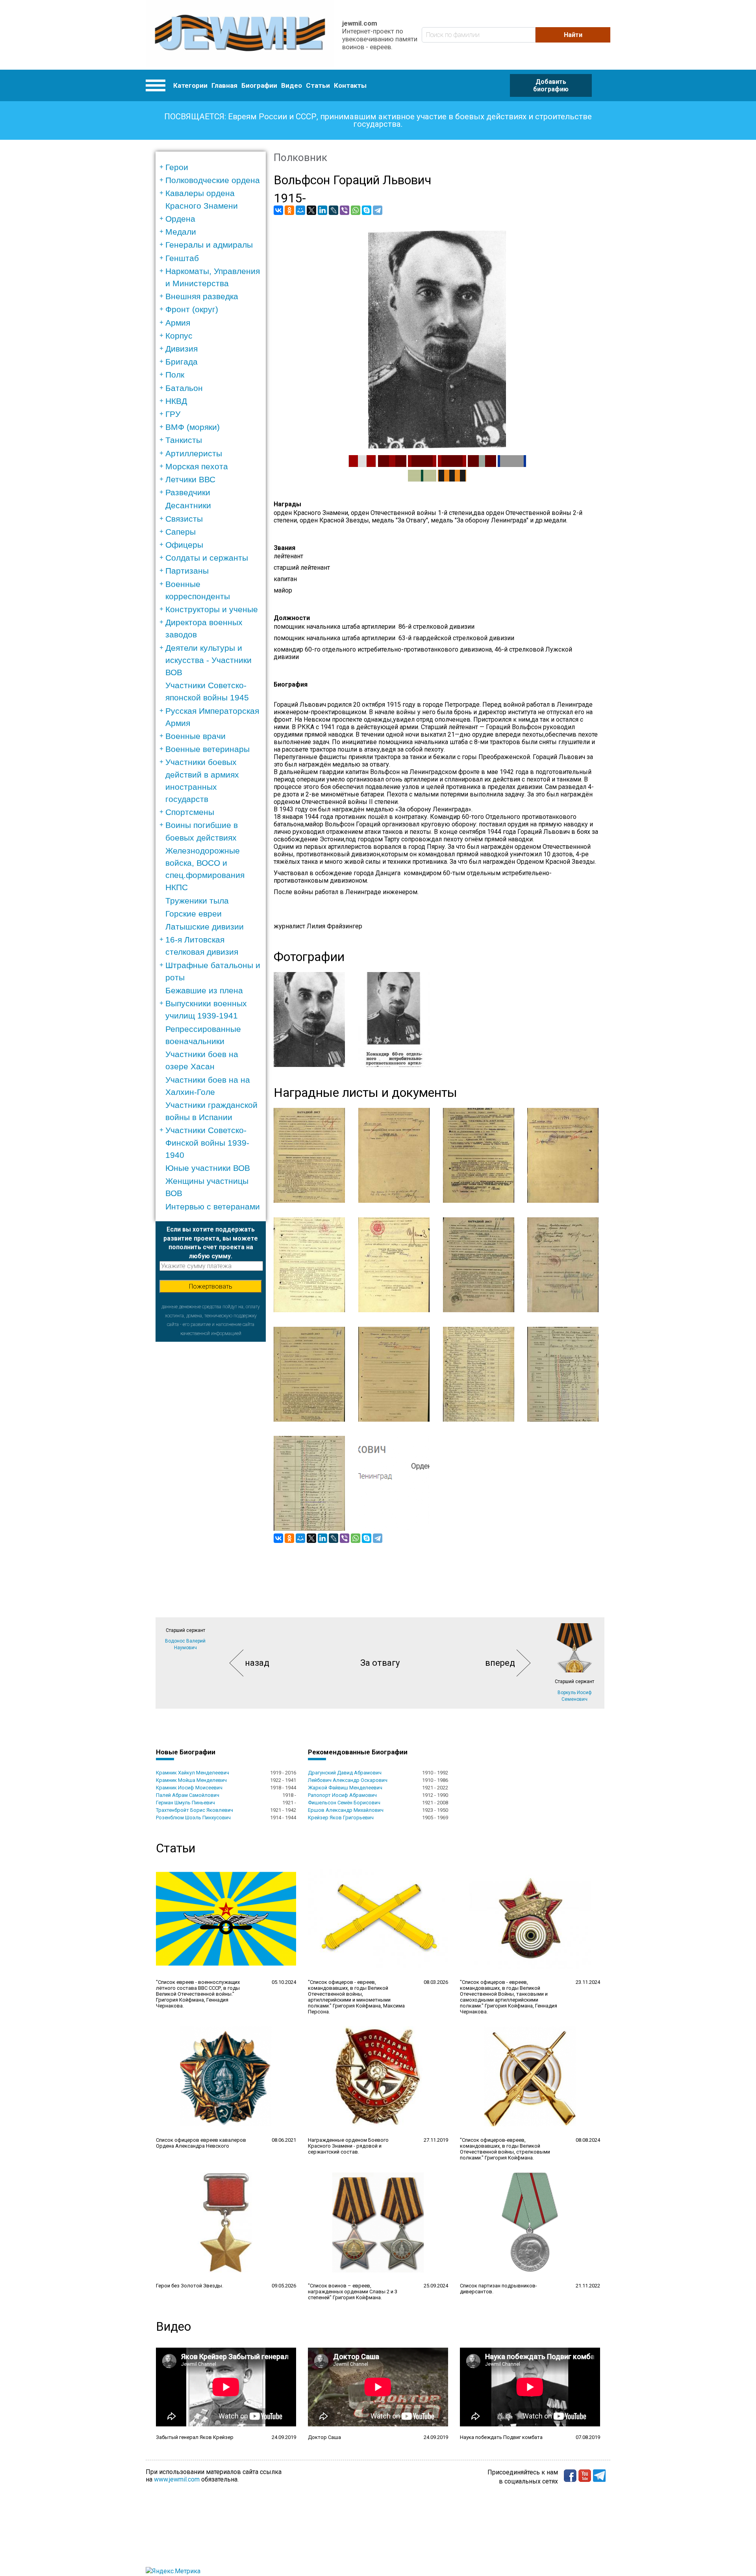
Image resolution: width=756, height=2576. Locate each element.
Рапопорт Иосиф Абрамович (342, 1795)
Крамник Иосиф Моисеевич (189, 1788)
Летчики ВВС (190, 479)
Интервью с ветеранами (213, 1207)
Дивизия (182, 349)
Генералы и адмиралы (209, 245)
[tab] (213, 167)
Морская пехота (197, 466)
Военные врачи (195, 736)
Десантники (188, 505)
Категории (190, 85)
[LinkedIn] (322, 210)
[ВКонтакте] (278, 210)
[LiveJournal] (334, 210)
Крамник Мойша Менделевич (191, 1780)
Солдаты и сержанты (207, 558)
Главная (224, 85)
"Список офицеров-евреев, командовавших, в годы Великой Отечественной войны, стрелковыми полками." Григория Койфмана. (505, 2149)
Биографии (259, 85)
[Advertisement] (211, 1460)
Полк (175, 375)
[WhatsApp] (356, 210)
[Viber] (345, 210)
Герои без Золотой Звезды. (190, 2286)
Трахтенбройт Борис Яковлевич (195, 1810)
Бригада (182, 362)
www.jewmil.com (177, 2479)
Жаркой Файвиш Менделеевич (345, 1788)
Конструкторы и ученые (212, 609)
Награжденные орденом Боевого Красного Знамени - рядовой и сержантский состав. (348, 2146)
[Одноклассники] (289, 210)
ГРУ (173, 414)
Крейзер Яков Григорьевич (341, 1818)
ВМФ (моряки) (193, 427)
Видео (292, 85)
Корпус (179, 336)
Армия (178, 323)
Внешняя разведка (202, 296)
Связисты (184, 519)
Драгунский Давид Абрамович (345, 1773)
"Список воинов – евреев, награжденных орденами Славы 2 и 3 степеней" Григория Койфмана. (353, 2292)
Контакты (350, 85)
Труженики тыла (197, 901)
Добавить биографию (551, 85)
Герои (177, 167)
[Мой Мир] (300, 210)
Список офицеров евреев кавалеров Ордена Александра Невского (201, 2143)
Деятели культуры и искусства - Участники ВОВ (208, 660)
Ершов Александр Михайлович (346, 1810)
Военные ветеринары (208, 749)
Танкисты (184, 440)
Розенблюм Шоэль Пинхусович (193, 1818)
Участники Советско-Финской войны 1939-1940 (207, 1142)
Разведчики (188, 492)
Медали (181, 232)
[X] (311, 210)
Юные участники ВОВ (208, 1168)
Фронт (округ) (192, 309)
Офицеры (184, 545)
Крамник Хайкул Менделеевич (193, 1773)
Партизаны (187, 571)
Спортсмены (190, 812)
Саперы (181, 532)
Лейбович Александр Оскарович (348, 1780)
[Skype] (367, 210)
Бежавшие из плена (204, 990)
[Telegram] (378, 210)
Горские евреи (194, 914)
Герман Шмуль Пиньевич (185, 1803)
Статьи (318, 85)
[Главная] (240, 35)
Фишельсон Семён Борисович (344, 1803)
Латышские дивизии (205, 927)
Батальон (184, 388)
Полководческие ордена (213, 180)
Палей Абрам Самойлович (188, 1795)
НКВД (176, 401)
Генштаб (182, 258)
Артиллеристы (194, 453)
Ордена (180, 219)
